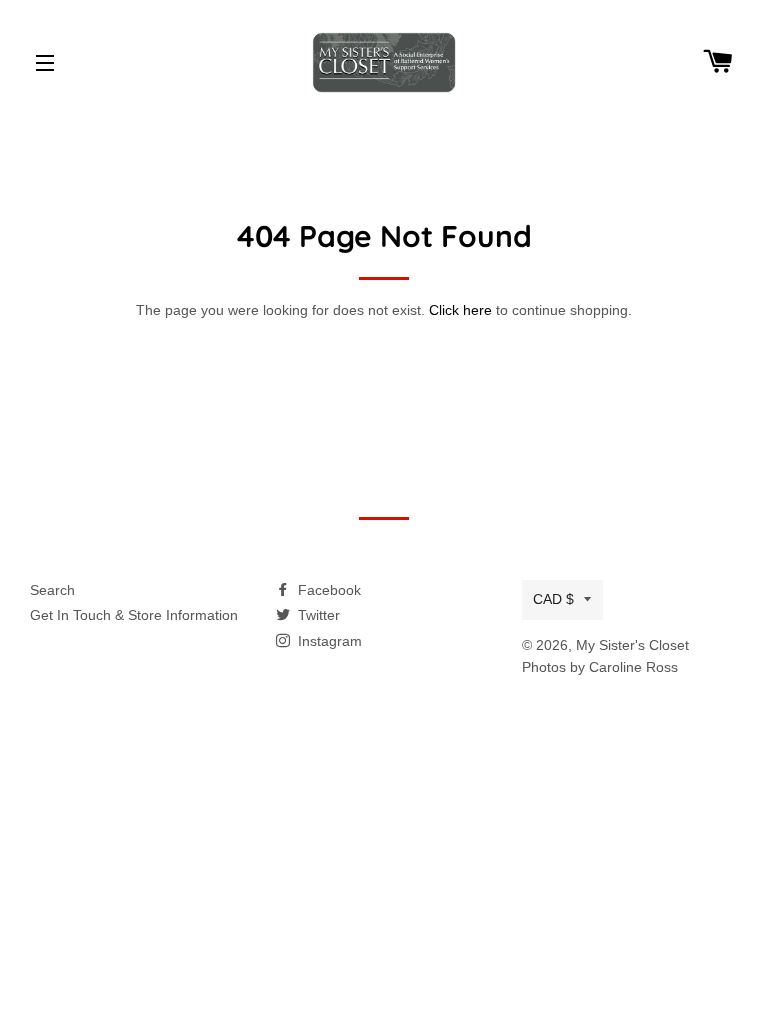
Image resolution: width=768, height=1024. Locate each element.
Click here (460, 310)
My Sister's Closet (632, 645)
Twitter (317, 615)
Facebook (327, 590)
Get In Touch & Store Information (134, 615)
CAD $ (553, 599)
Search (52, 590)
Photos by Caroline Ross (600, 667)
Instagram (328, 641)
